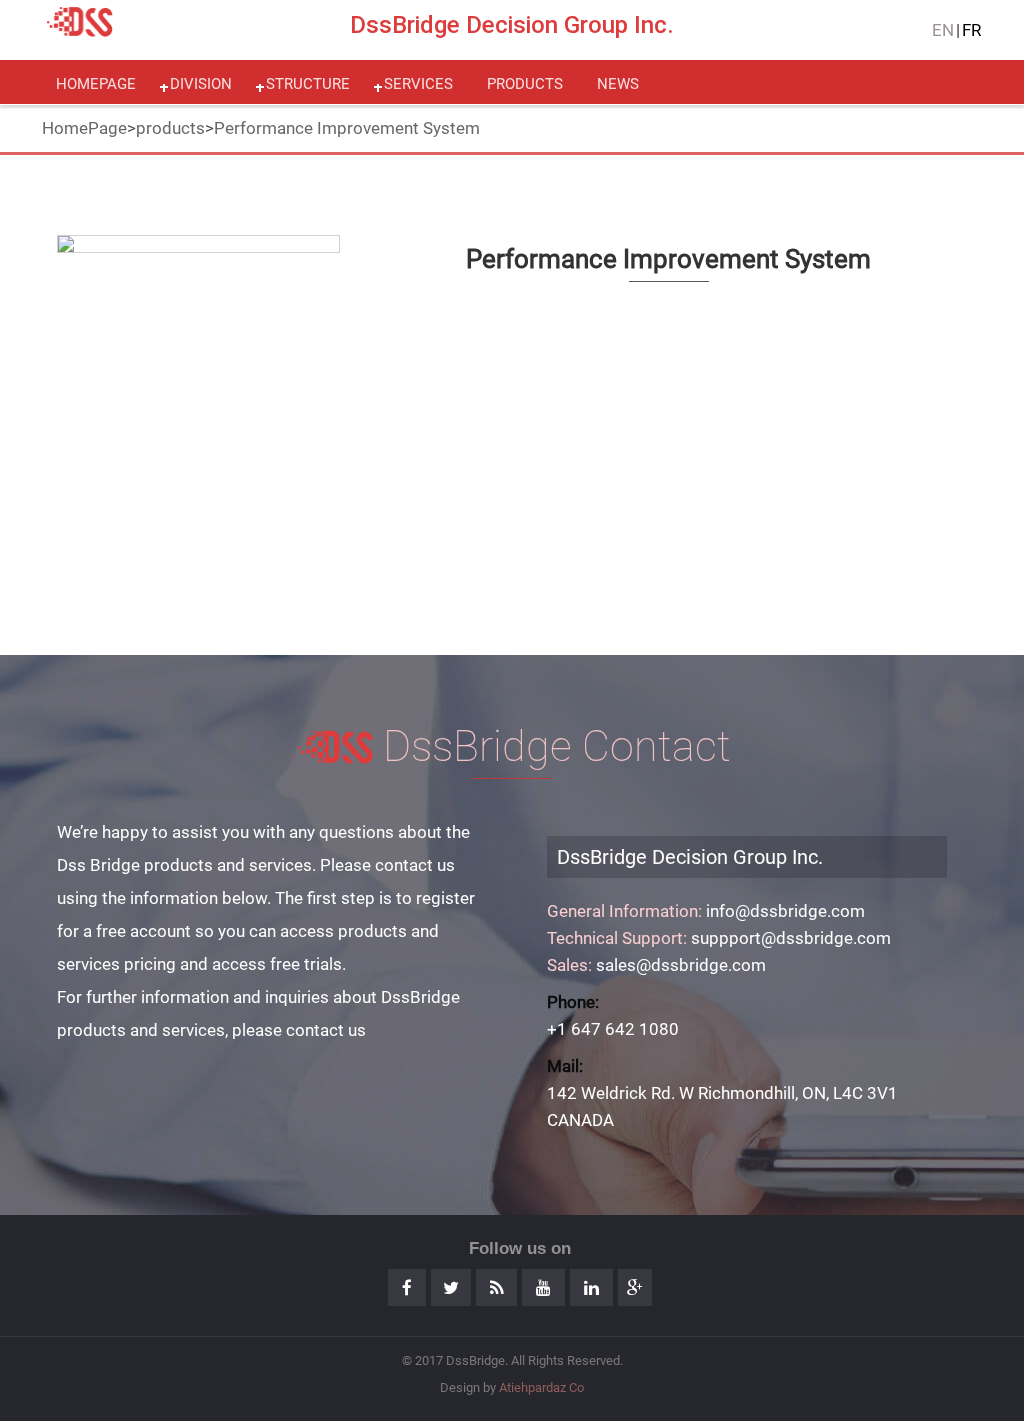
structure (308, 84)
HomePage (84, 128)
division (201, 84)
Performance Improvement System (347, 128)
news (618, 84)
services (418, 84)
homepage (96, 84)
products (525, 84)
